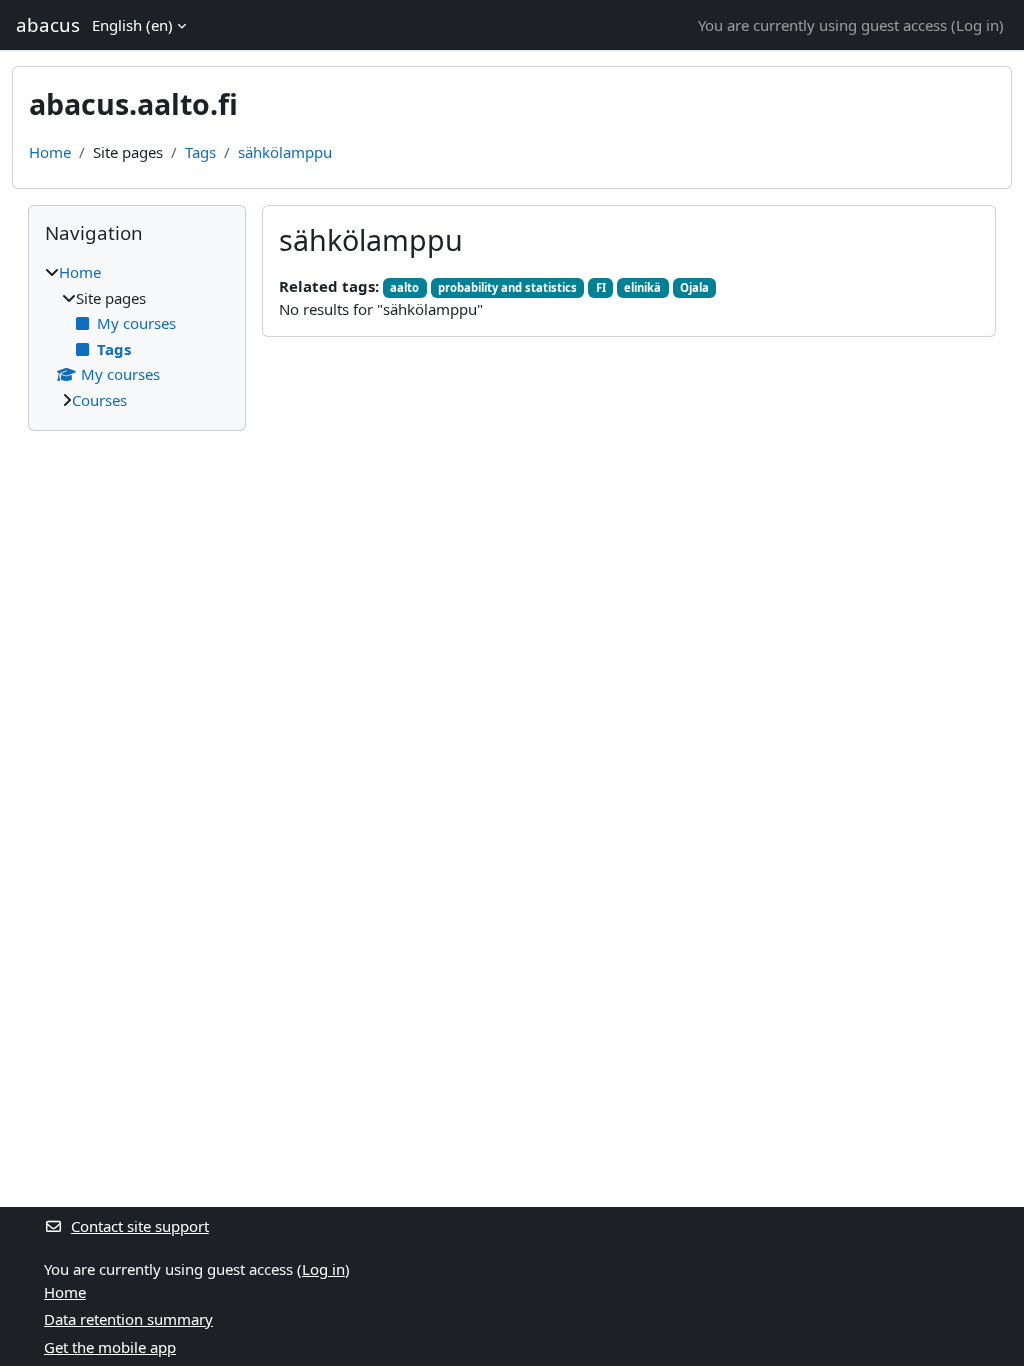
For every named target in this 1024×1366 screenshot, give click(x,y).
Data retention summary (128, 1319)
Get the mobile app (110, 1347)
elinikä (642, 287)
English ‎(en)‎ (132, 25)
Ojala (694, 287)
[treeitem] (137, 336)
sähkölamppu (285, 152)
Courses (99, 400)
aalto (404, 287)
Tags (200, 152)
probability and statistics (507, 287)
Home (50, 152)
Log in (977, 25)
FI (601, 287)
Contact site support (140, 1226)
